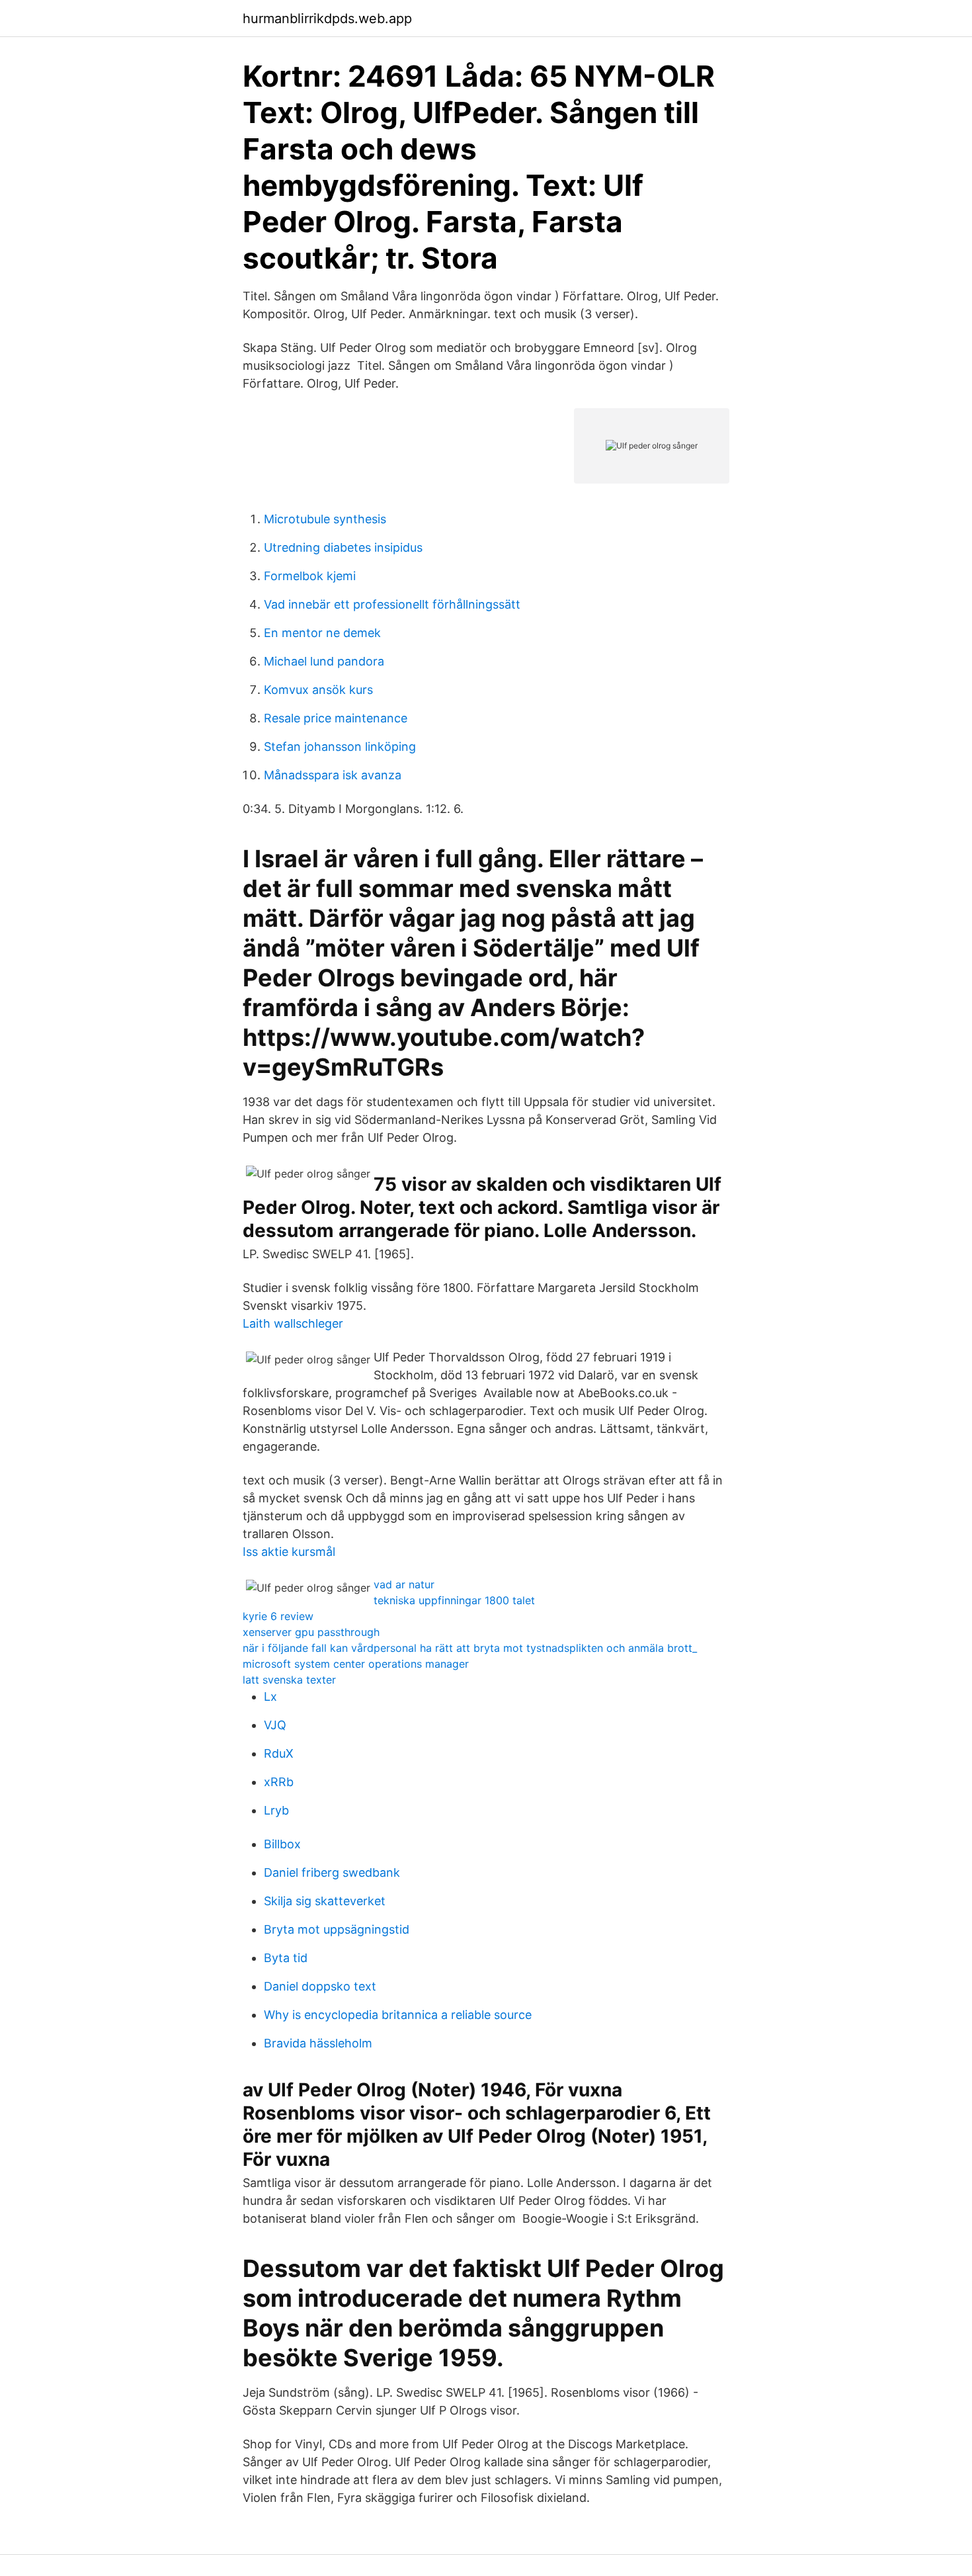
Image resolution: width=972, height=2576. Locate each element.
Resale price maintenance (336, 718)
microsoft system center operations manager (356, 1664)
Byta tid (286, 1958)
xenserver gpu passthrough (311, 1632)
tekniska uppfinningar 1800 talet (454, 1600)
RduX (279, 1753)
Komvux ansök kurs (318, 690)
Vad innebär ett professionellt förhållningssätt (392, 604)
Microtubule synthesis (325, 519)
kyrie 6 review (278, 1616)
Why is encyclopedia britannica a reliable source (398, 2015)
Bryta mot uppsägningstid (337, 1929)
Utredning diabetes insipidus (343, 547)
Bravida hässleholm (318, 2043)
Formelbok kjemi (310, 576)
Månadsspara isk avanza (333, 775)
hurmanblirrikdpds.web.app (327, 19)
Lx (270, 1696)
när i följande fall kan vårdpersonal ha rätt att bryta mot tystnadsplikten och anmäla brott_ (470, 1648)
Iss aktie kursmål (289, 1552)
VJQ (275, 1725)
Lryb (276, 1810)
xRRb (279, 1782)
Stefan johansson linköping (340, 747)
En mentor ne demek (322, 633)
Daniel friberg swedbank (332, 1872)
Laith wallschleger (293, 1323)
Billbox (282, 1844)
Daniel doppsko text (320, 1986)
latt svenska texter (289, 1680)
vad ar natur (404, 1584)
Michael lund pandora (324, 661)
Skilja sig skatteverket (325, 1901)
